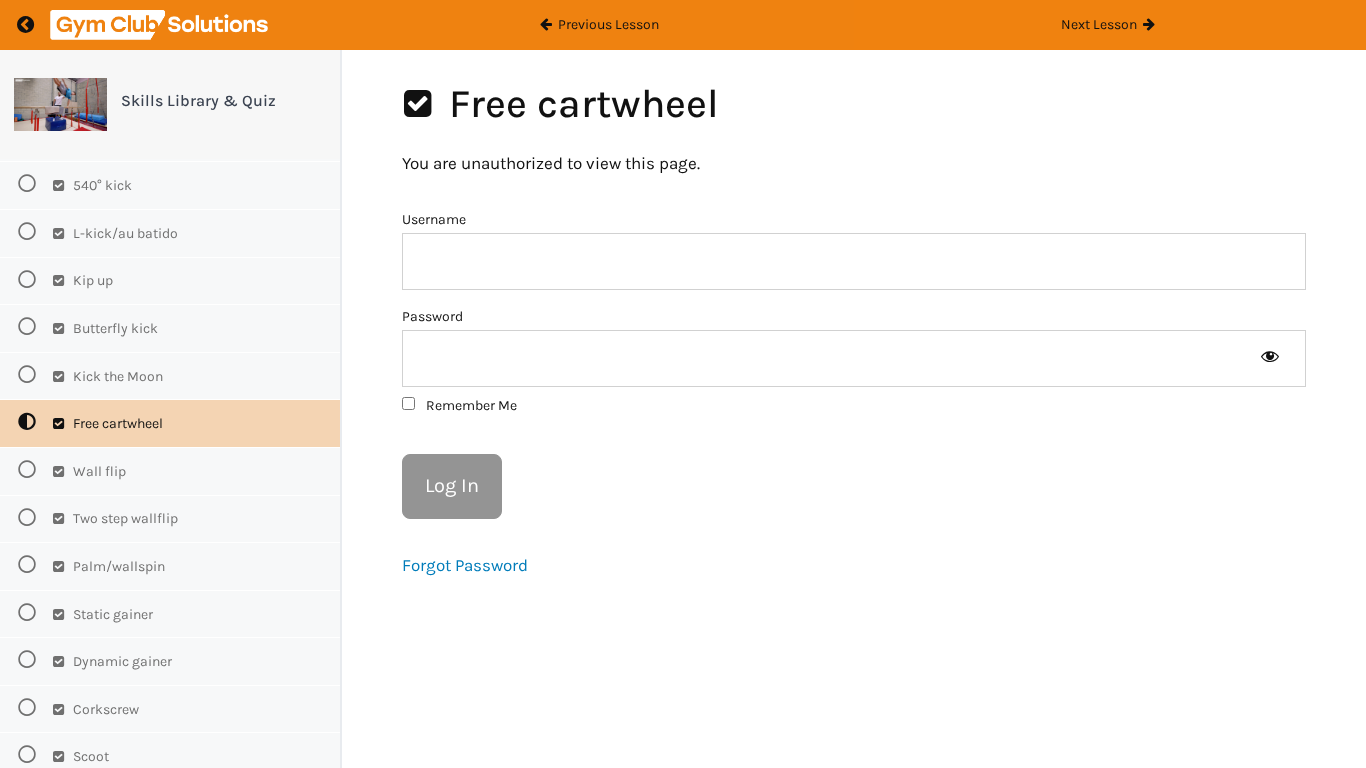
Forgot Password (465, 565)
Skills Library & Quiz (198, 100)
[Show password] (1269, 358)
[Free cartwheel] (60, 104)
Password (432, 316)
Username (434, 219)
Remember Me (470, 405)
